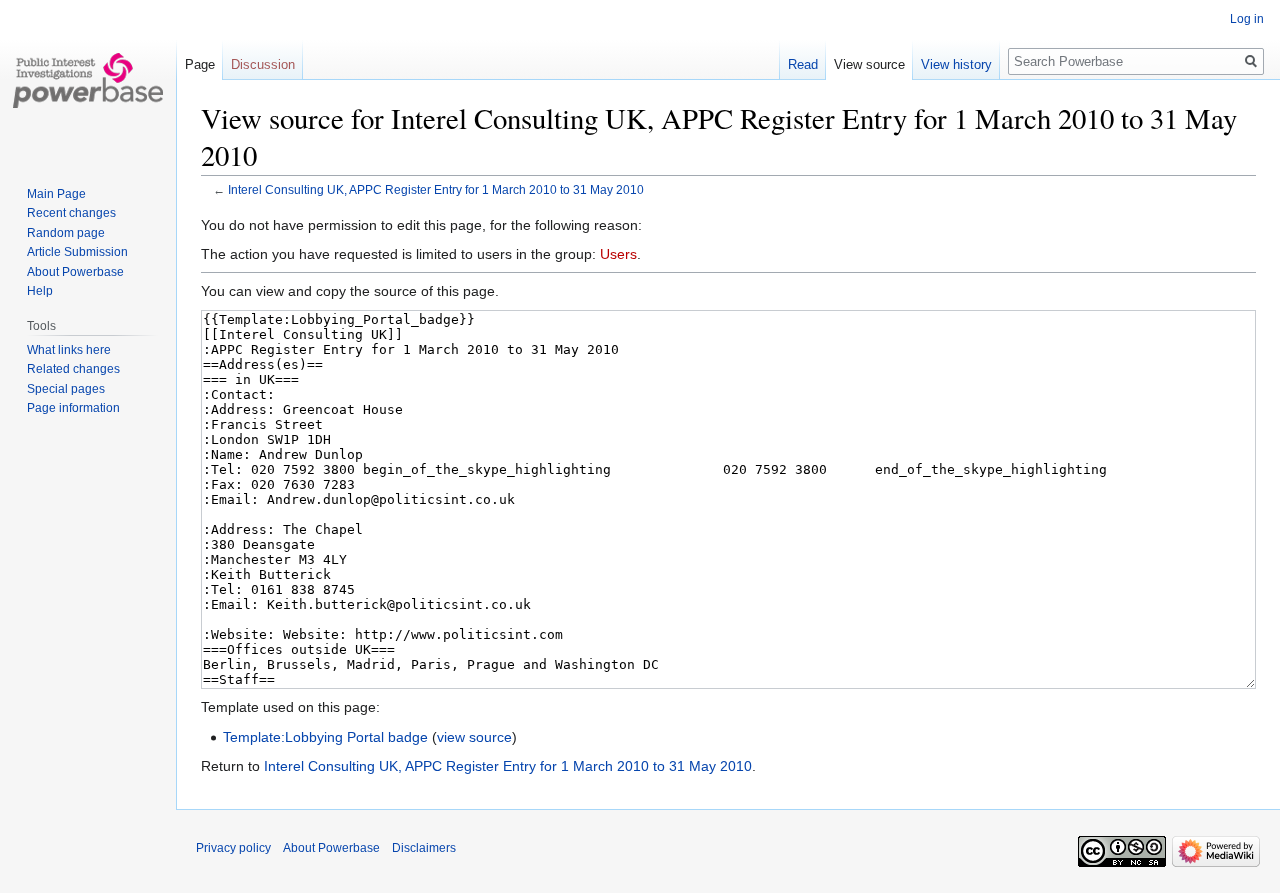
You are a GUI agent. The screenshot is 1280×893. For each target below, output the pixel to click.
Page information (73, 408)
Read (803, 64)
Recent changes (71, 213)
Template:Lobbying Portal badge (325, 737)
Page (200, 64)
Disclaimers (424, 848)
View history (956, 64)
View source (869, 64)
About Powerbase (75, 272)
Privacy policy (233, 848)
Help (40, 291)
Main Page (56, 194)
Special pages (66, 389)
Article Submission (77, 252)
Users (618, 254)
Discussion (263, 64)
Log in (1247, 19)
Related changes (73, 369)
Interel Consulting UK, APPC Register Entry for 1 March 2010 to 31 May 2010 (436, 189)
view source (474, 737)
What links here (69, 350)
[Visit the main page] (88, 80)
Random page (66, 233)
